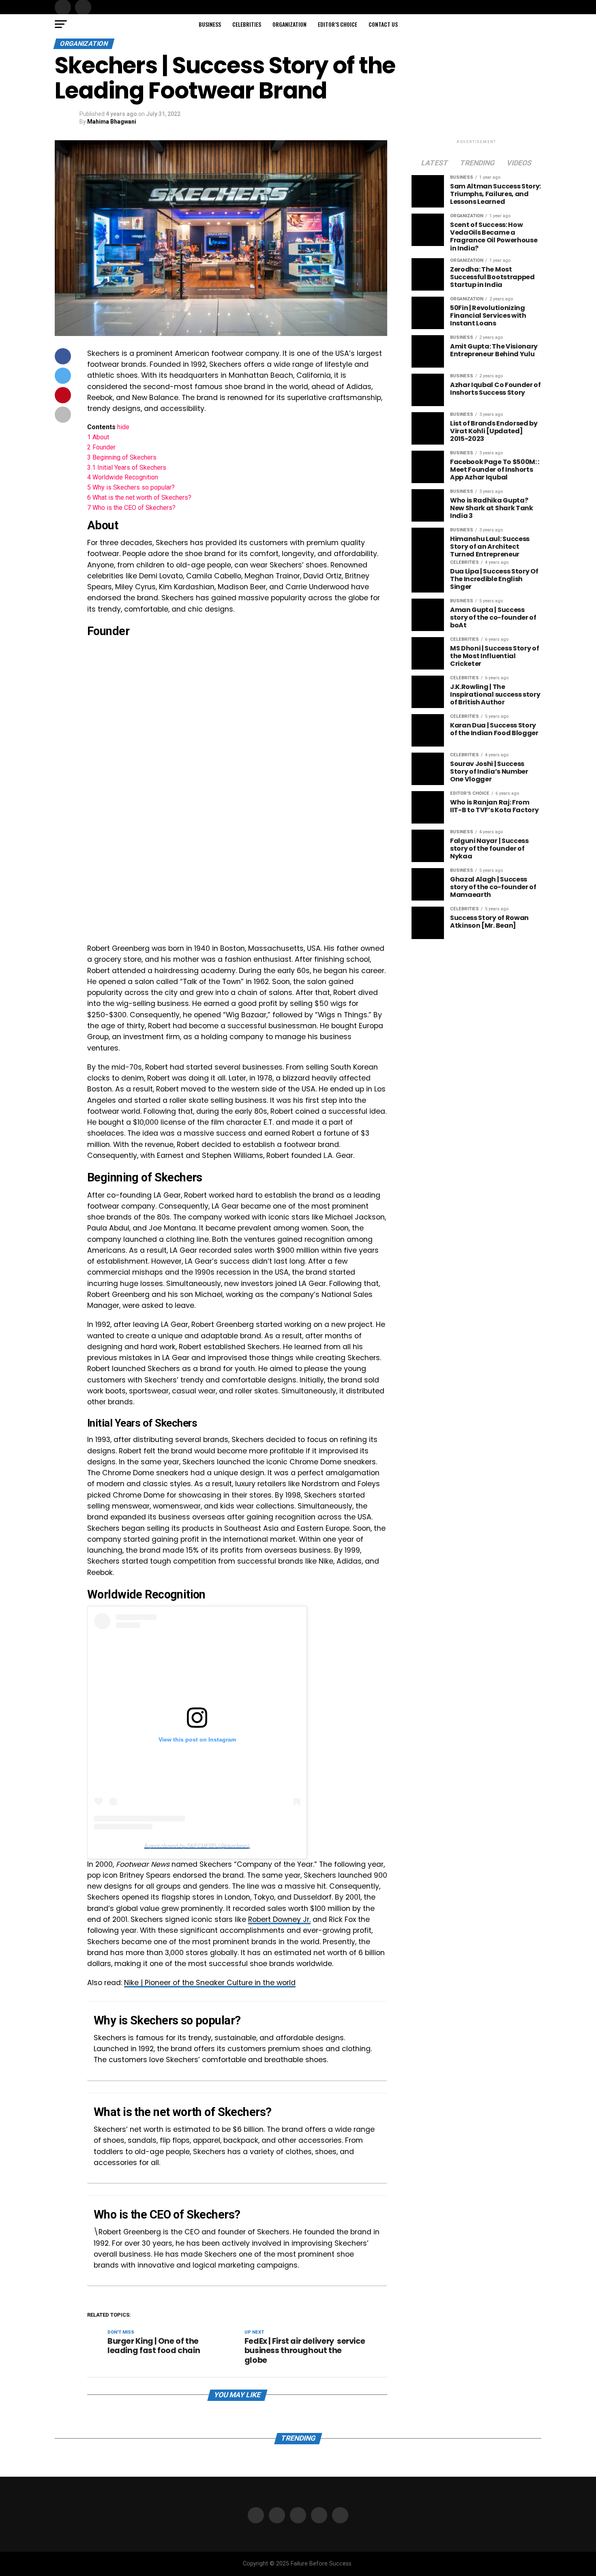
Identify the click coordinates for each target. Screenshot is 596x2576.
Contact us (383, 24)
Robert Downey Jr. (279, 1919)
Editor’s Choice (338, 24)
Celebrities (247, 24)
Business (210, 24)
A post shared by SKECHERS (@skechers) (197, 1846)
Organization (289, 24)
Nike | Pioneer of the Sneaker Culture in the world (210, 1983)
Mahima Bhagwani (112, 122)
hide (123, 427)
